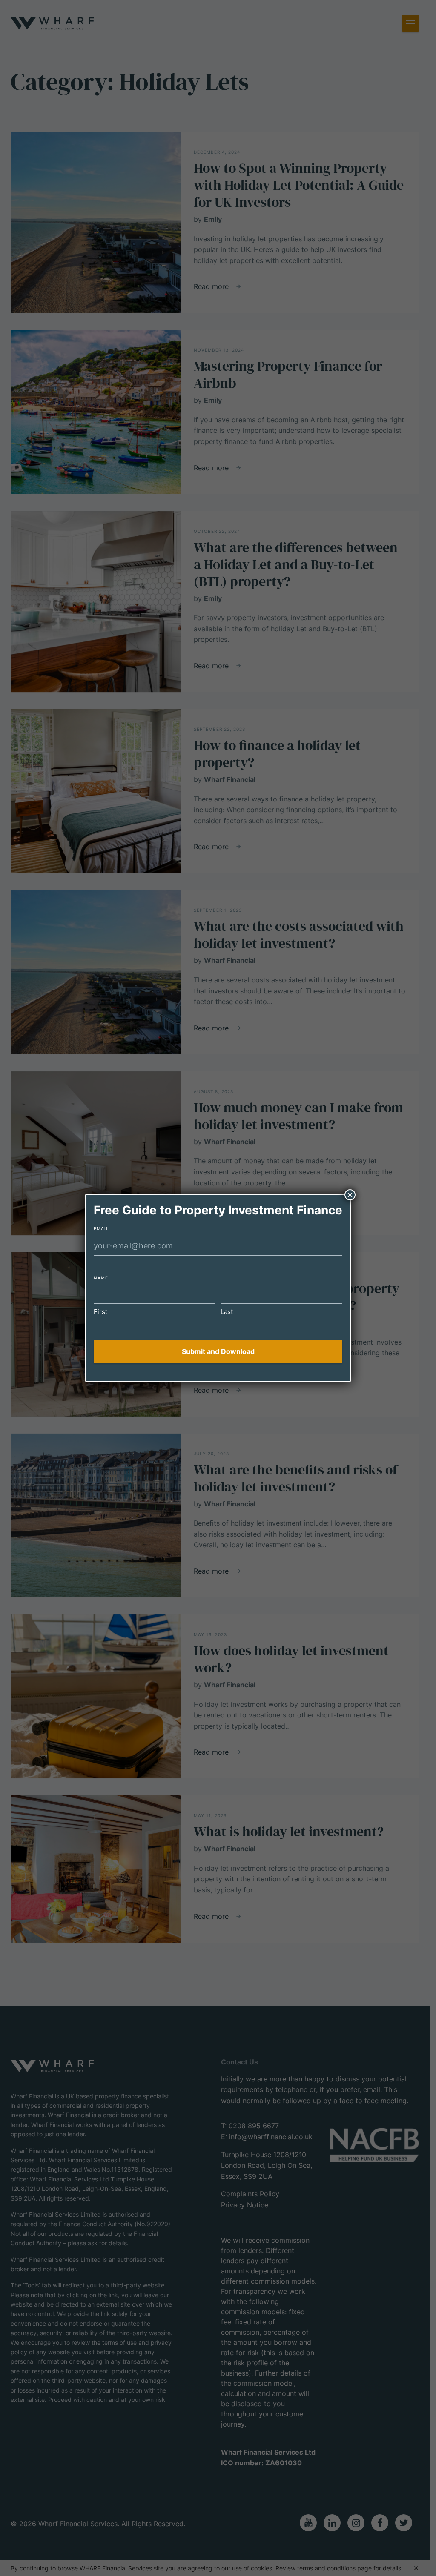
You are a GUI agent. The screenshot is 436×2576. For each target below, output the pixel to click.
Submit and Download (218, 1351)
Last (227, 1312)
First (100, 1312)
